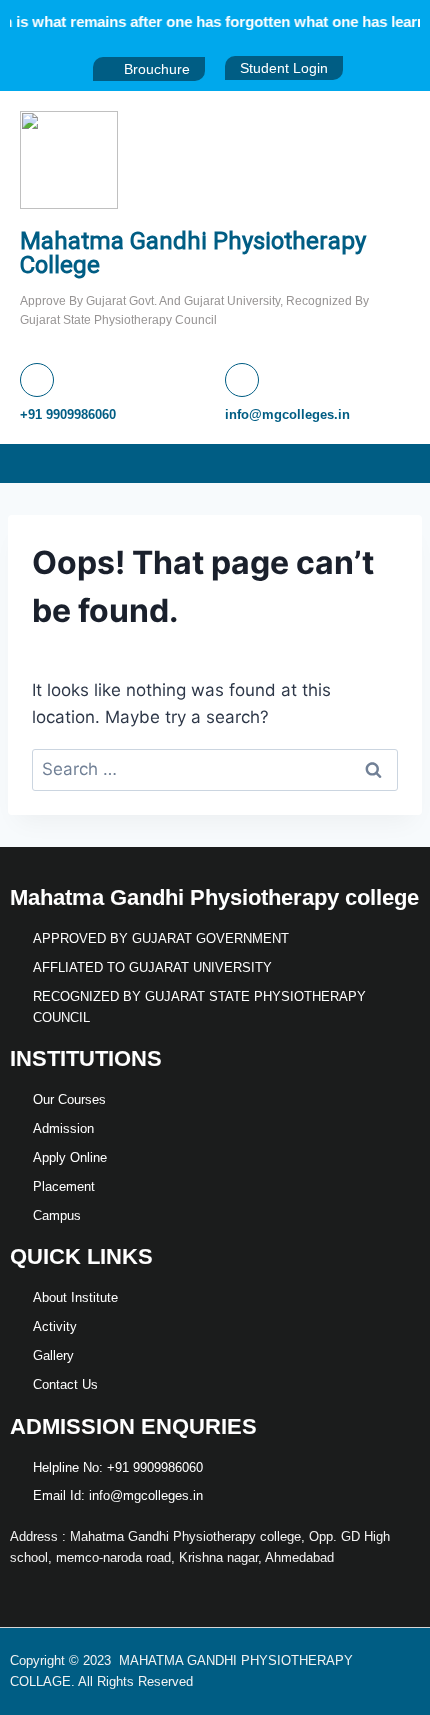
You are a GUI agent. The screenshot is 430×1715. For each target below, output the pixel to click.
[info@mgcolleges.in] (242, 380)
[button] (414, 463)
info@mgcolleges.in (287, 414)
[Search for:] (215, 769)
